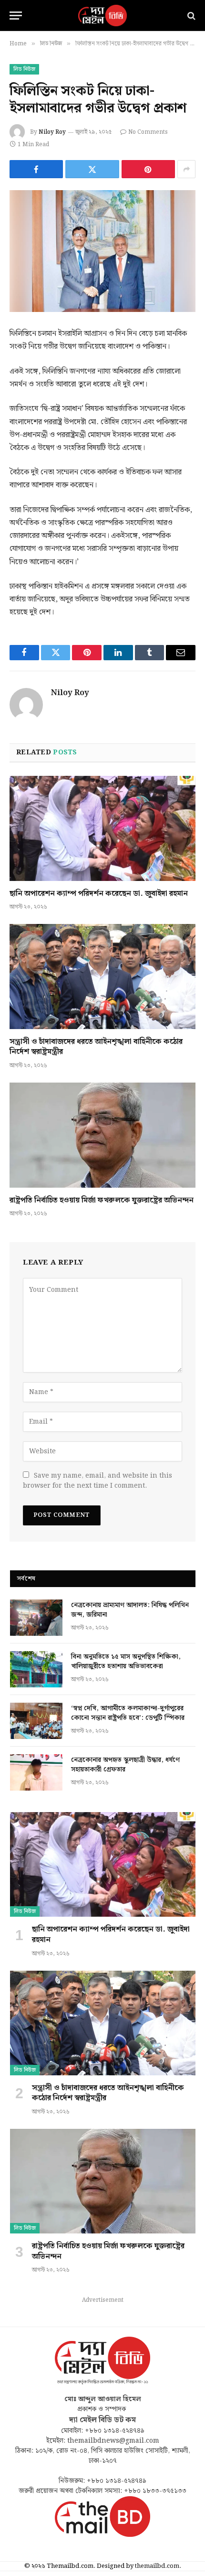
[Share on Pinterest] (148, 169)
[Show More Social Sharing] (186, 169)
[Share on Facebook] (36, 169)
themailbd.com (157, 2566)
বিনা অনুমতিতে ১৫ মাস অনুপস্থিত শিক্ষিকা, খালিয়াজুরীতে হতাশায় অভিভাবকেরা (126, 1662)
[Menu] (16, 16)
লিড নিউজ (24, 69)
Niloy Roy (52, 132)
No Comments (148, 132)
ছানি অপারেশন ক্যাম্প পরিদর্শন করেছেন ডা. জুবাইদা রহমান (99, 894)
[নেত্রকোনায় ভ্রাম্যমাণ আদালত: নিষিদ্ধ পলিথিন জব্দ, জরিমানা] (36, 1618)
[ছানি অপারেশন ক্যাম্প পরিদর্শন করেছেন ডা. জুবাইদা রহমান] (102, 828)
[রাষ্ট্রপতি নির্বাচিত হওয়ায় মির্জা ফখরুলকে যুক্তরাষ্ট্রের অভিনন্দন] (102, 1135)
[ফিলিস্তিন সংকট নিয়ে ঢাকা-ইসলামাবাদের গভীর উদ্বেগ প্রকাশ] (102, 251)
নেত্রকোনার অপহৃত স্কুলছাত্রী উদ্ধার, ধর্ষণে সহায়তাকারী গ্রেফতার (125, 1765)
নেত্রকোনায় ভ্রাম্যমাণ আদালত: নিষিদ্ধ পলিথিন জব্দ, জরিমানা (130, 1610)
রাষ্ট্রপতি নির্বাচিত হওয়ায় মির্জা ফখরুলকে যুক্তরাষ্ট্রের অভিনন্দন (102, 1200)
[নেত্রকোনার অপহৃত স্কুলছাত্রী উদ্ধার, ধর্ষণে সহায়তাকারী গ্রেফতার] (36, 1772)
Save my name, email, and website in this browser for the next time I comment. (97, 1481)
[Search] (190, 16)
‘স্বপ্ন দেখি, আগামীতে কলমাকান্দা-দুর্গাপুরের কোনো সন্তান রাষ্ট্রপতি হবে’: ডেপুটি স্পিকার (128, 1713)
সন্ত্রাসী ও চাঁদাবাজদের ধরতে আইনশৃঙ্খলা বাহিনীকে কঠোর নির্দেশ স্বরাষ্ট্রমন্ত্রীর (96, 1047)
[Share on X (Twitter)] (92, 169)
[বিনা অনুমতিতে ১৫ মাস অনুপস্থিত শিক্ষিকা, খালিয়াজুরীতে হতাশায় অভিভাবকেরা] (36, 1669)
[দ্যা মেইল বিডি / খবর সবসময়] (102, 16)
